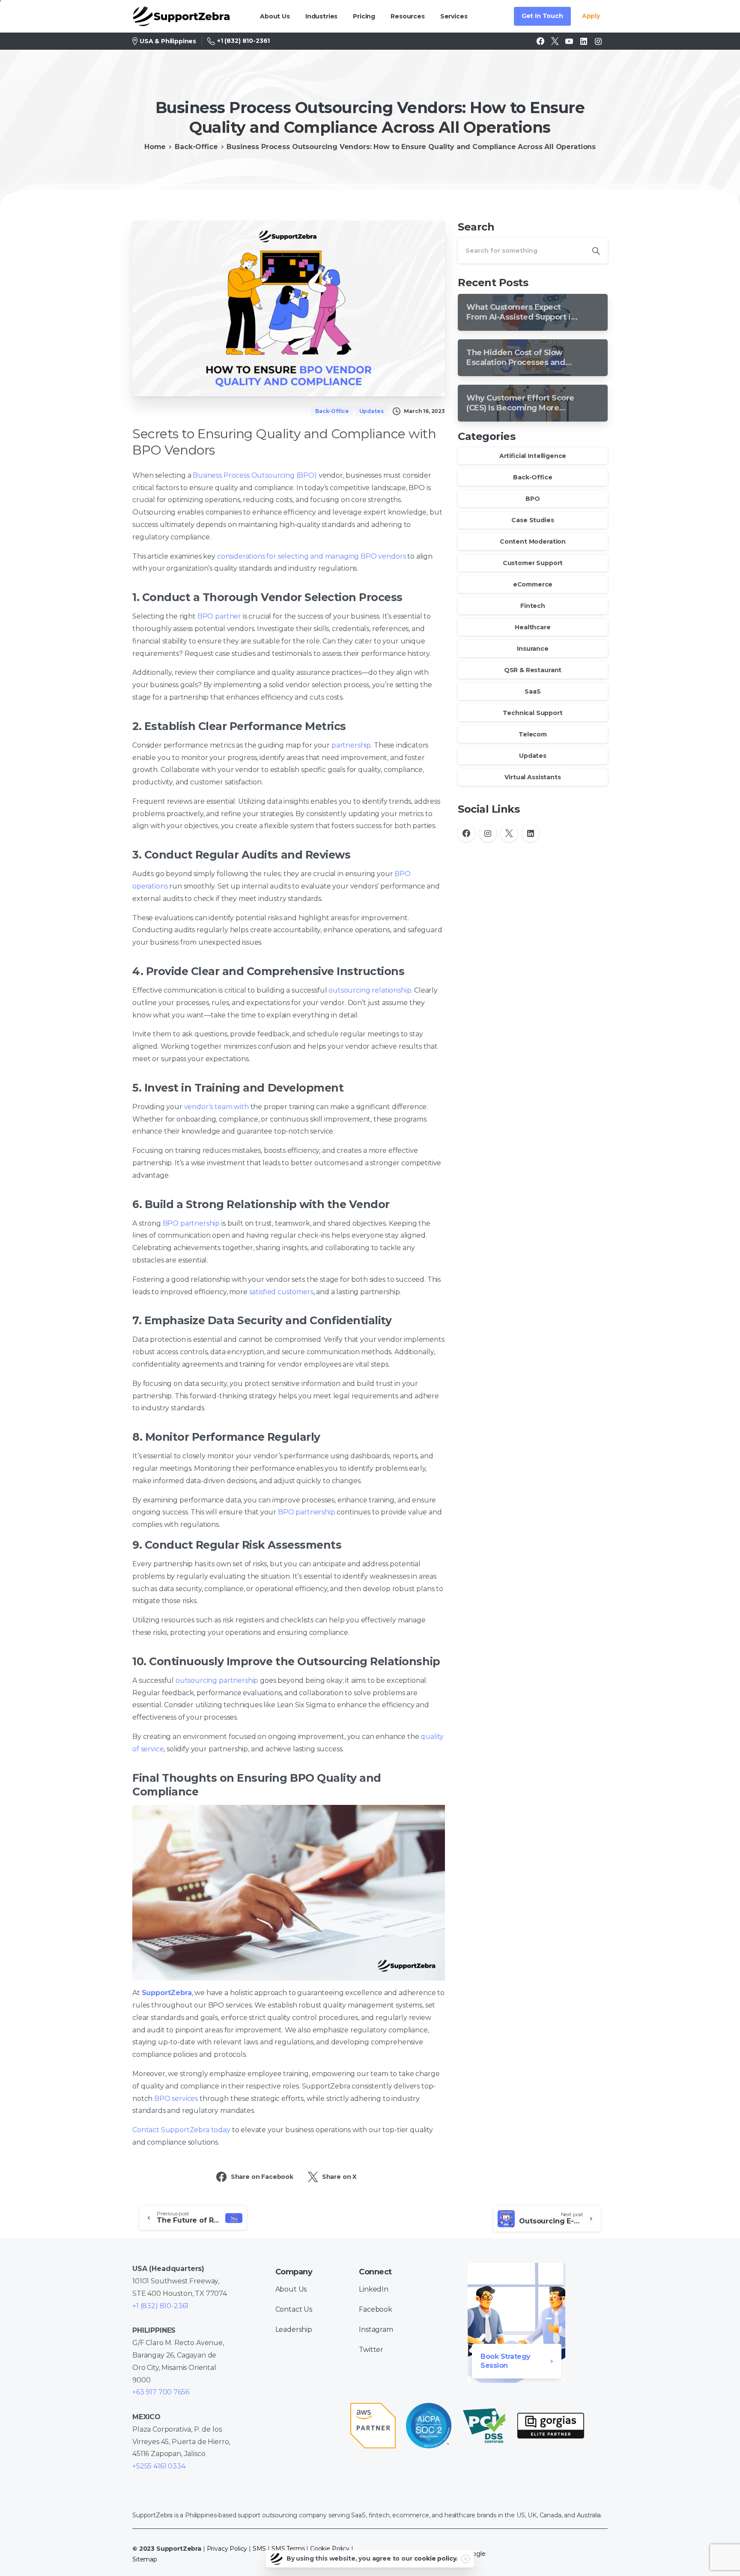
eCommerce (533, 584)
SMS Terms (288, 2549)
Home (155, 147)
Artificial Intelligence (533, 456)
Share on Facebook (262, 2177)
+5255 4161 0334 (159, 2466)
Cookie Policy (330, 2549)
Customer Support (533, 563)
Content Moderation (533, 542)
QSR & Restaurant (533, 670)
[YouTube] (569, 41)
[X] (555, 41)
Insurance (533, 649)
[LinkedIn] (584, 41)
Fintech (533, 606)
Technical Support (533, 713)
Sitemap (145, 2559)
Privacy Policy (227, 2549)
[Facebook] (540, 41)
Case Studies (533, 520)
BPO (533, 499)
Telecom (533, 734)
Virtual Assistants (533, 777)
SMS (260, 2549)
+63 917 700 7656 (161, 2392)
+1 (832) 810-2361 (243, 41)
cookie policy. (436, 2558)
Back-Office (196, 147)
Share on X (339, 2177)
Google (474, 2554)
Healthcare (533, 627)
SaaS (533, 691)
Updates (533, 756)
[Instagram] (598, 41)
